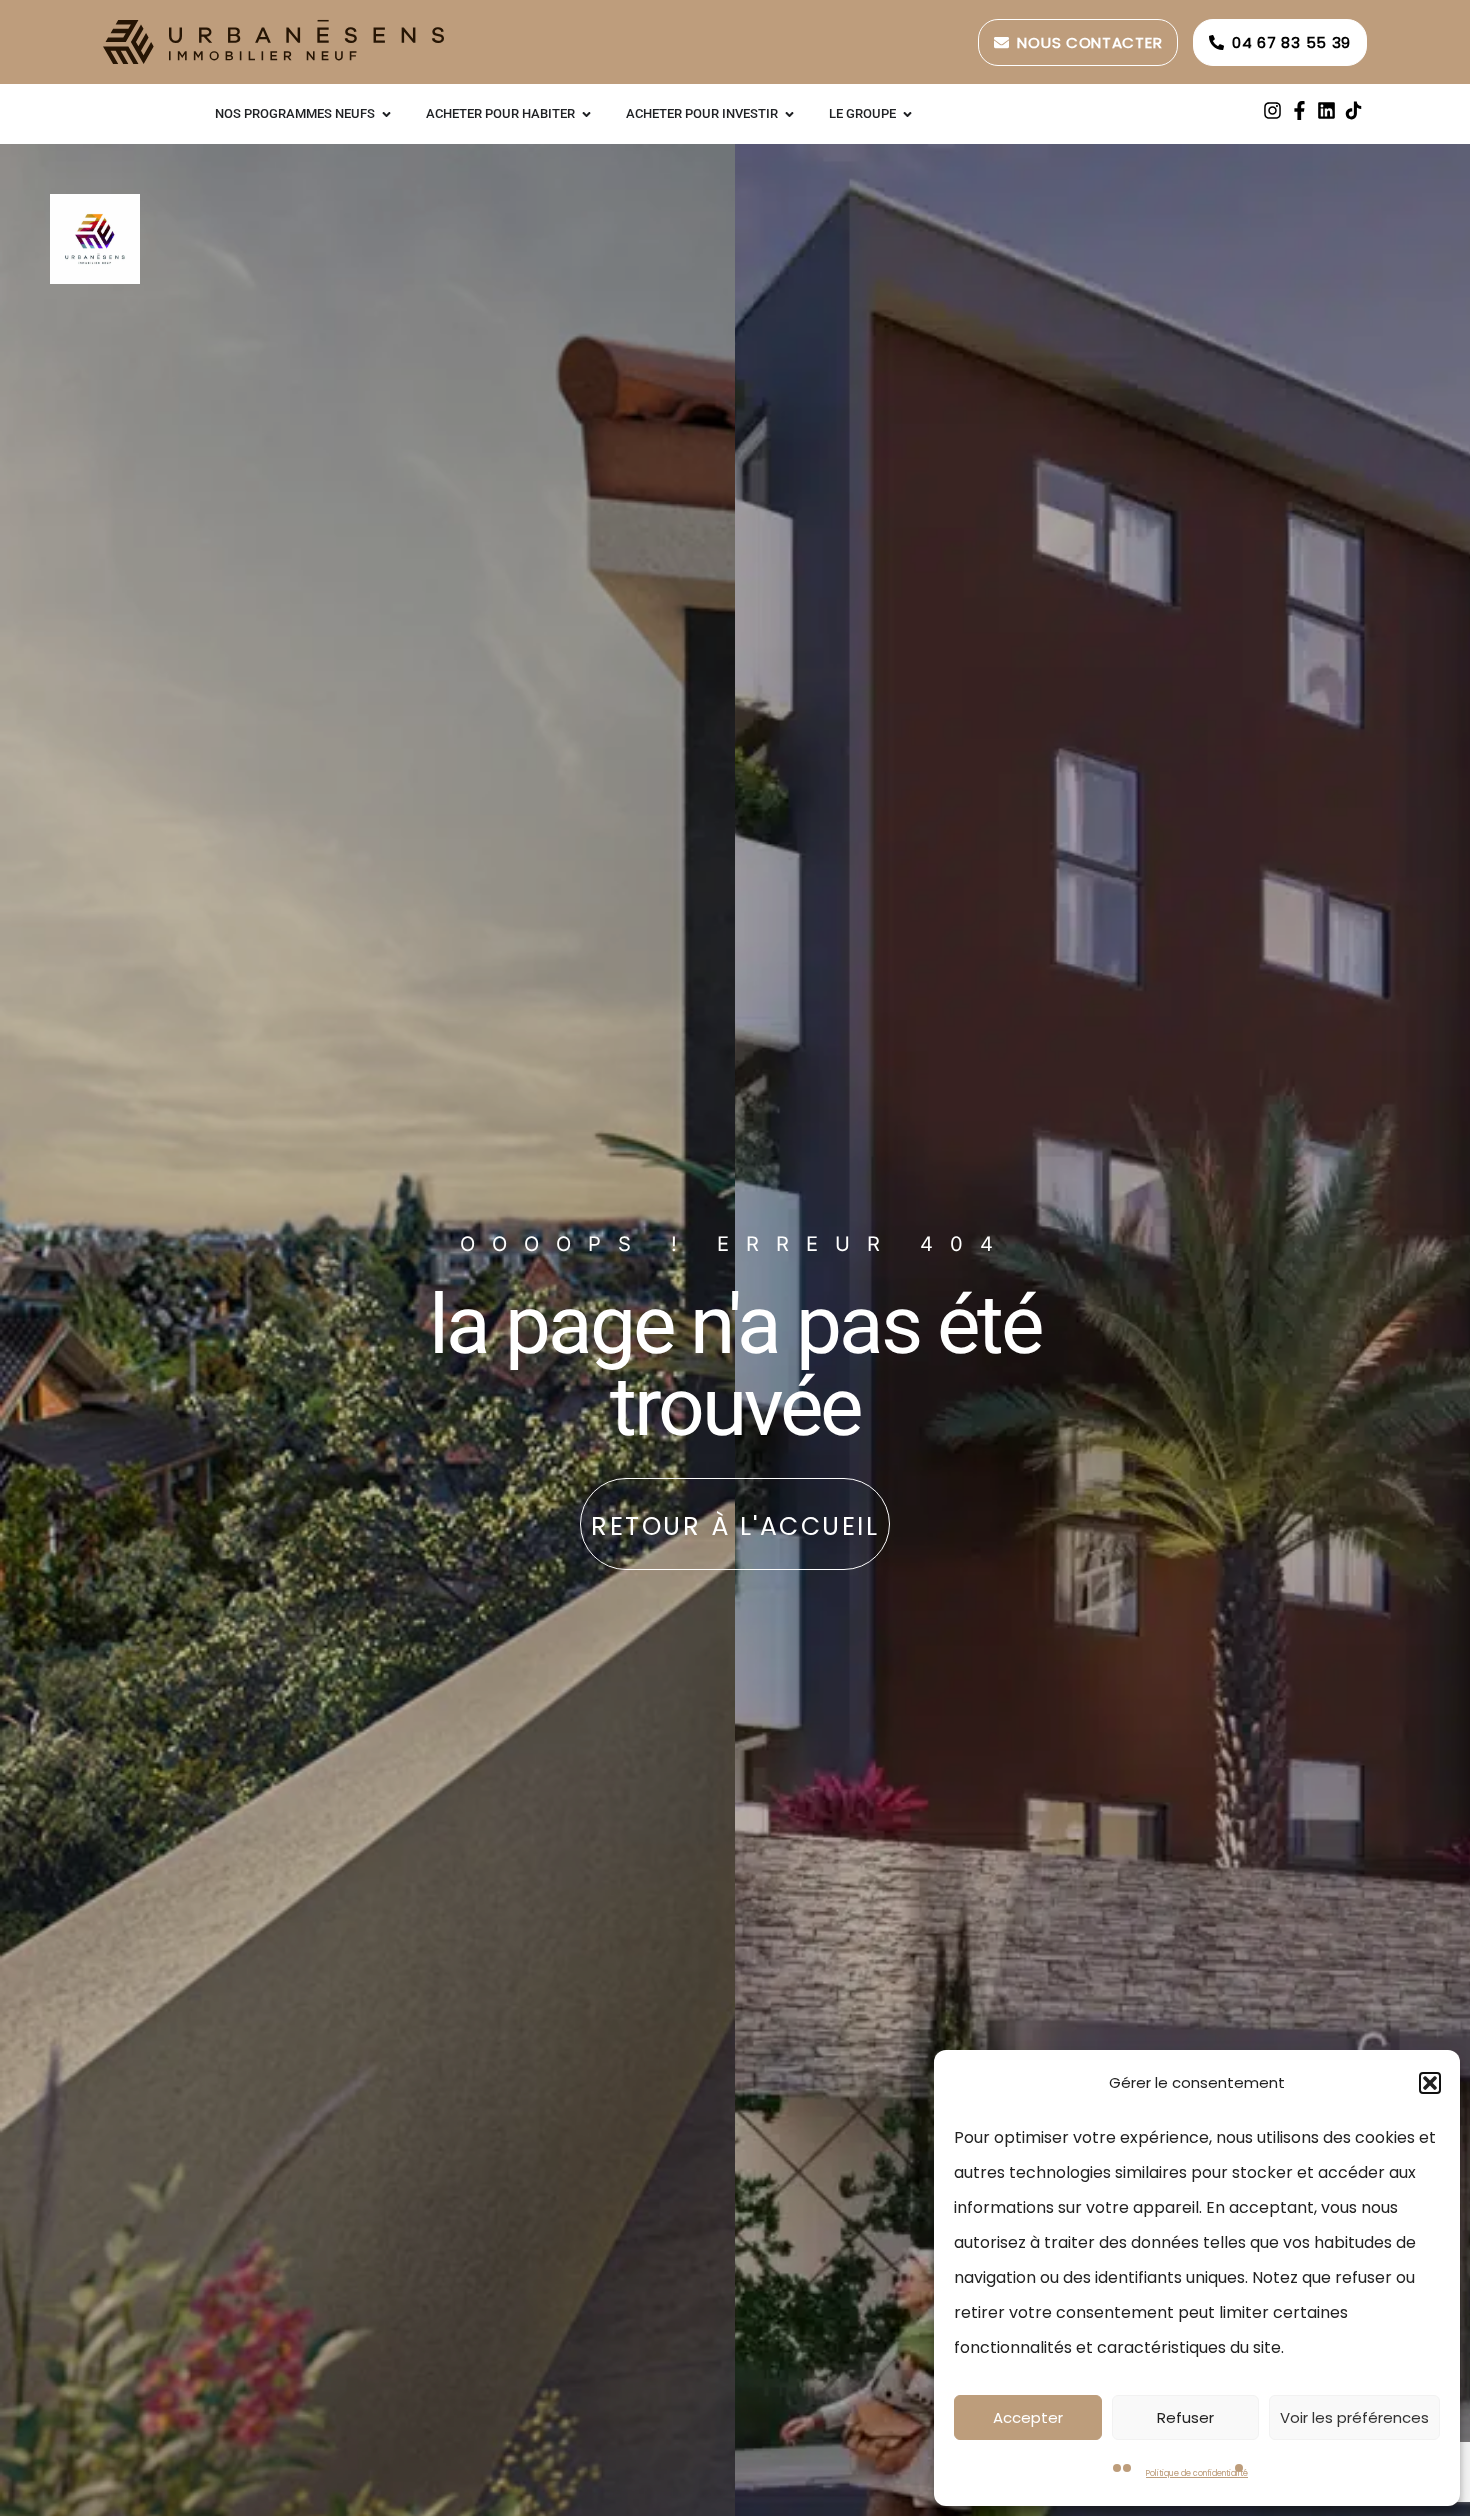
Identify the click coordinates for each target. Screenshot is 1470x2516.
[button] (1430, 2083)
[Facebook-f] (1299, 110)
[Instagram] (1272, 110)
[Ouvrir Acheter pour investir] (789, 114)
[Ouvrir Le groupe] (907, 114)
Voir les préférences (1354, 2417)
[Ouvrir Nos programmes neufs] (386, 114)
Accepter (1028, 2417)
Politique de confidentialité (1197, 2473)
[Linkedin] (1326, 110)
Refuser (1185, 2417)
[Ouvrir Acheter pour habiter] (586, 114)
